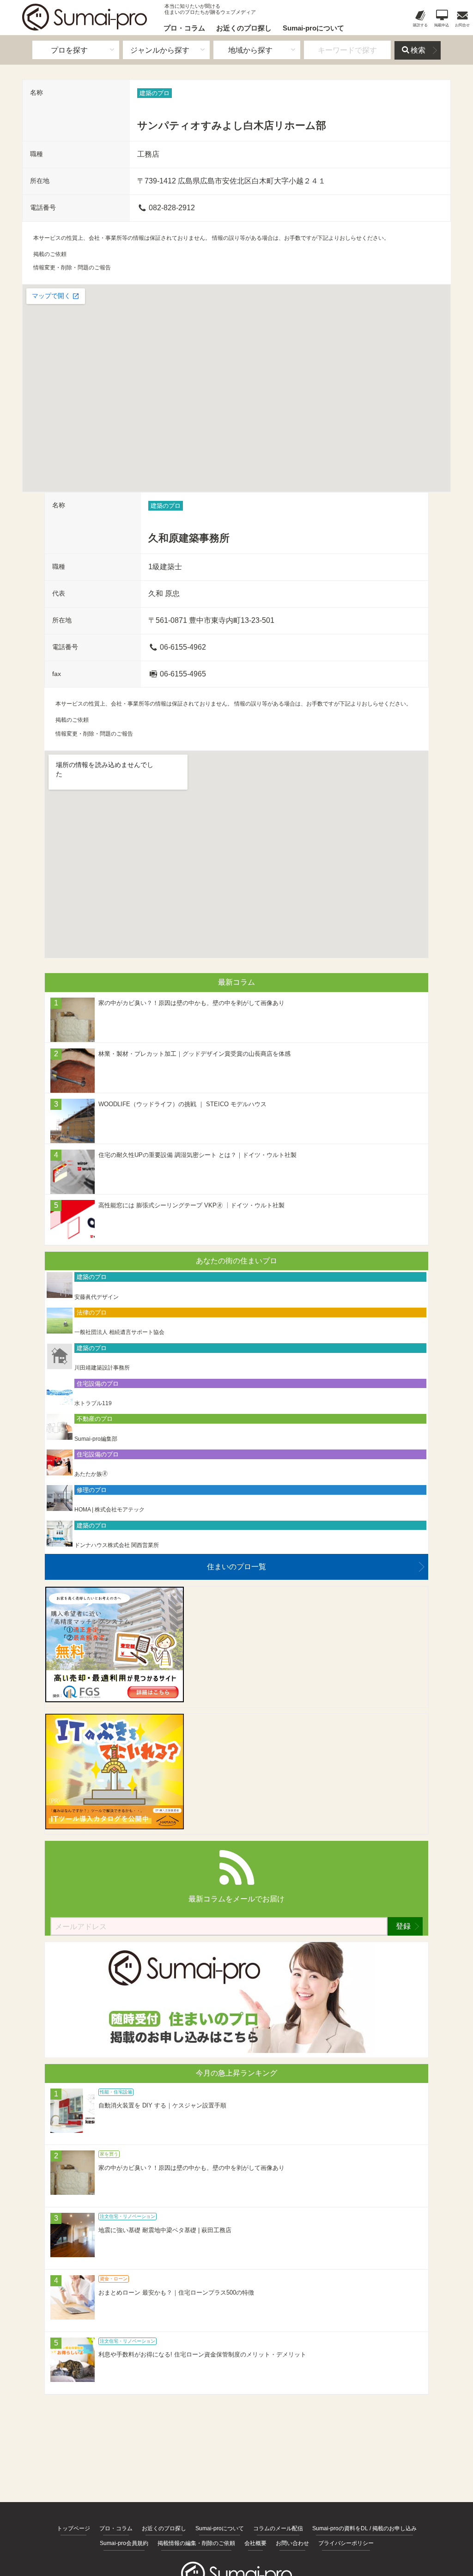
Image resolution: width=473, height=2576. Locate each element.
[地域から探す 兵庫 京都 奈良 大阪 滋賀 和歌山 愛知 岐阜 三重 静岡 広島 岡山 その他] (257, 50)
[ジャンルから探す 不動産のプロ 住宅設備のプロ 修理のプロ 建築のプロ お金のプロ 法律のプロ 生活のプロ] (166, 50)
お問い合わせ (292, 2543)
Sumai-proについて (313, 28)
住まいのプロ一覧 (236, 1567)
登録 (403, 1926)
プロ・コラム (184, 28)
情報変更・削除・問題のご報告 (72, 268)
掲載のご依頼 (50, 254)
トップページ (73, 2528)
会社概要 (255, 2543)
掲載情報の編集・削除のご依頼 (196, 2543)
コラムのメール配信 (278, 2528)
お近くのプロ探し (244, 28)
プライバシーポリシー (346, 2543)
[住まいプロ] (85, 17)
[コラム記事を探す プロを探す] (76, 50)
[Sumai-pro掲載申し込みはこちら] (236, 2050)
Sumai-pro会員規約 (124, 2543)
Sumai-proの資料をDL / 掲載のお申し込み (364, 2528)
